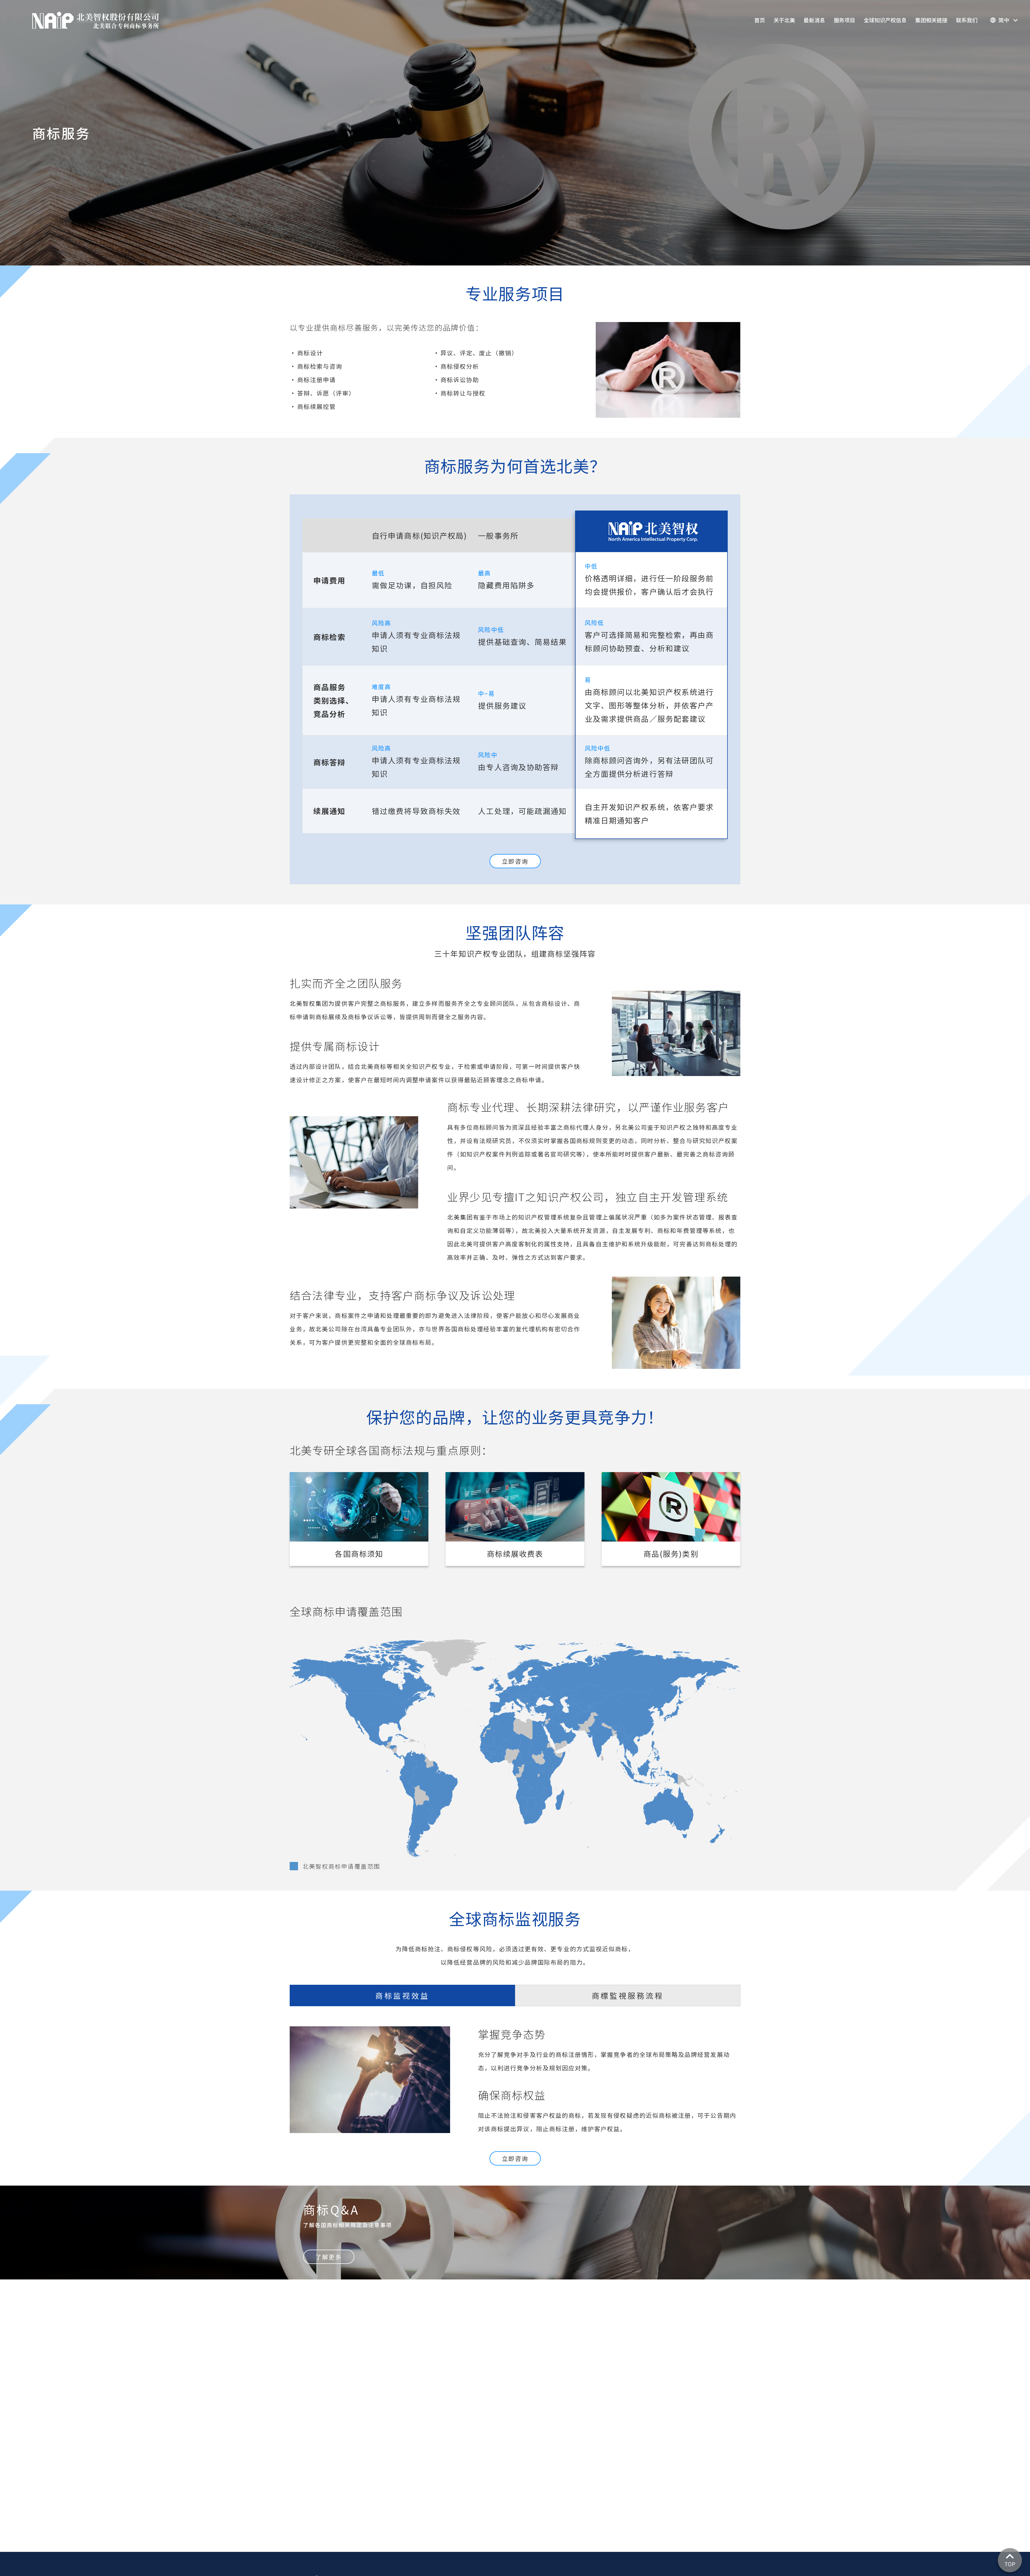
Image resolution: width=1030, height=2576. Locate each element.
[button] (1004, 20)
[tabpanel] (515, 2081)
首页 (760, 20)
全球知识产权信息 (885, 20)
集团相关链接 (931, 20)
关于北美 (784, 20)
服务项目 (844, 20)
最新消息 (814, 20)
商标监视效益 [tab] (402, 1995)
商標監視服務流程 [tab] (628, 1995)
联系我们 (967, 20)
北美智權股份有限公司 (95, 20)
